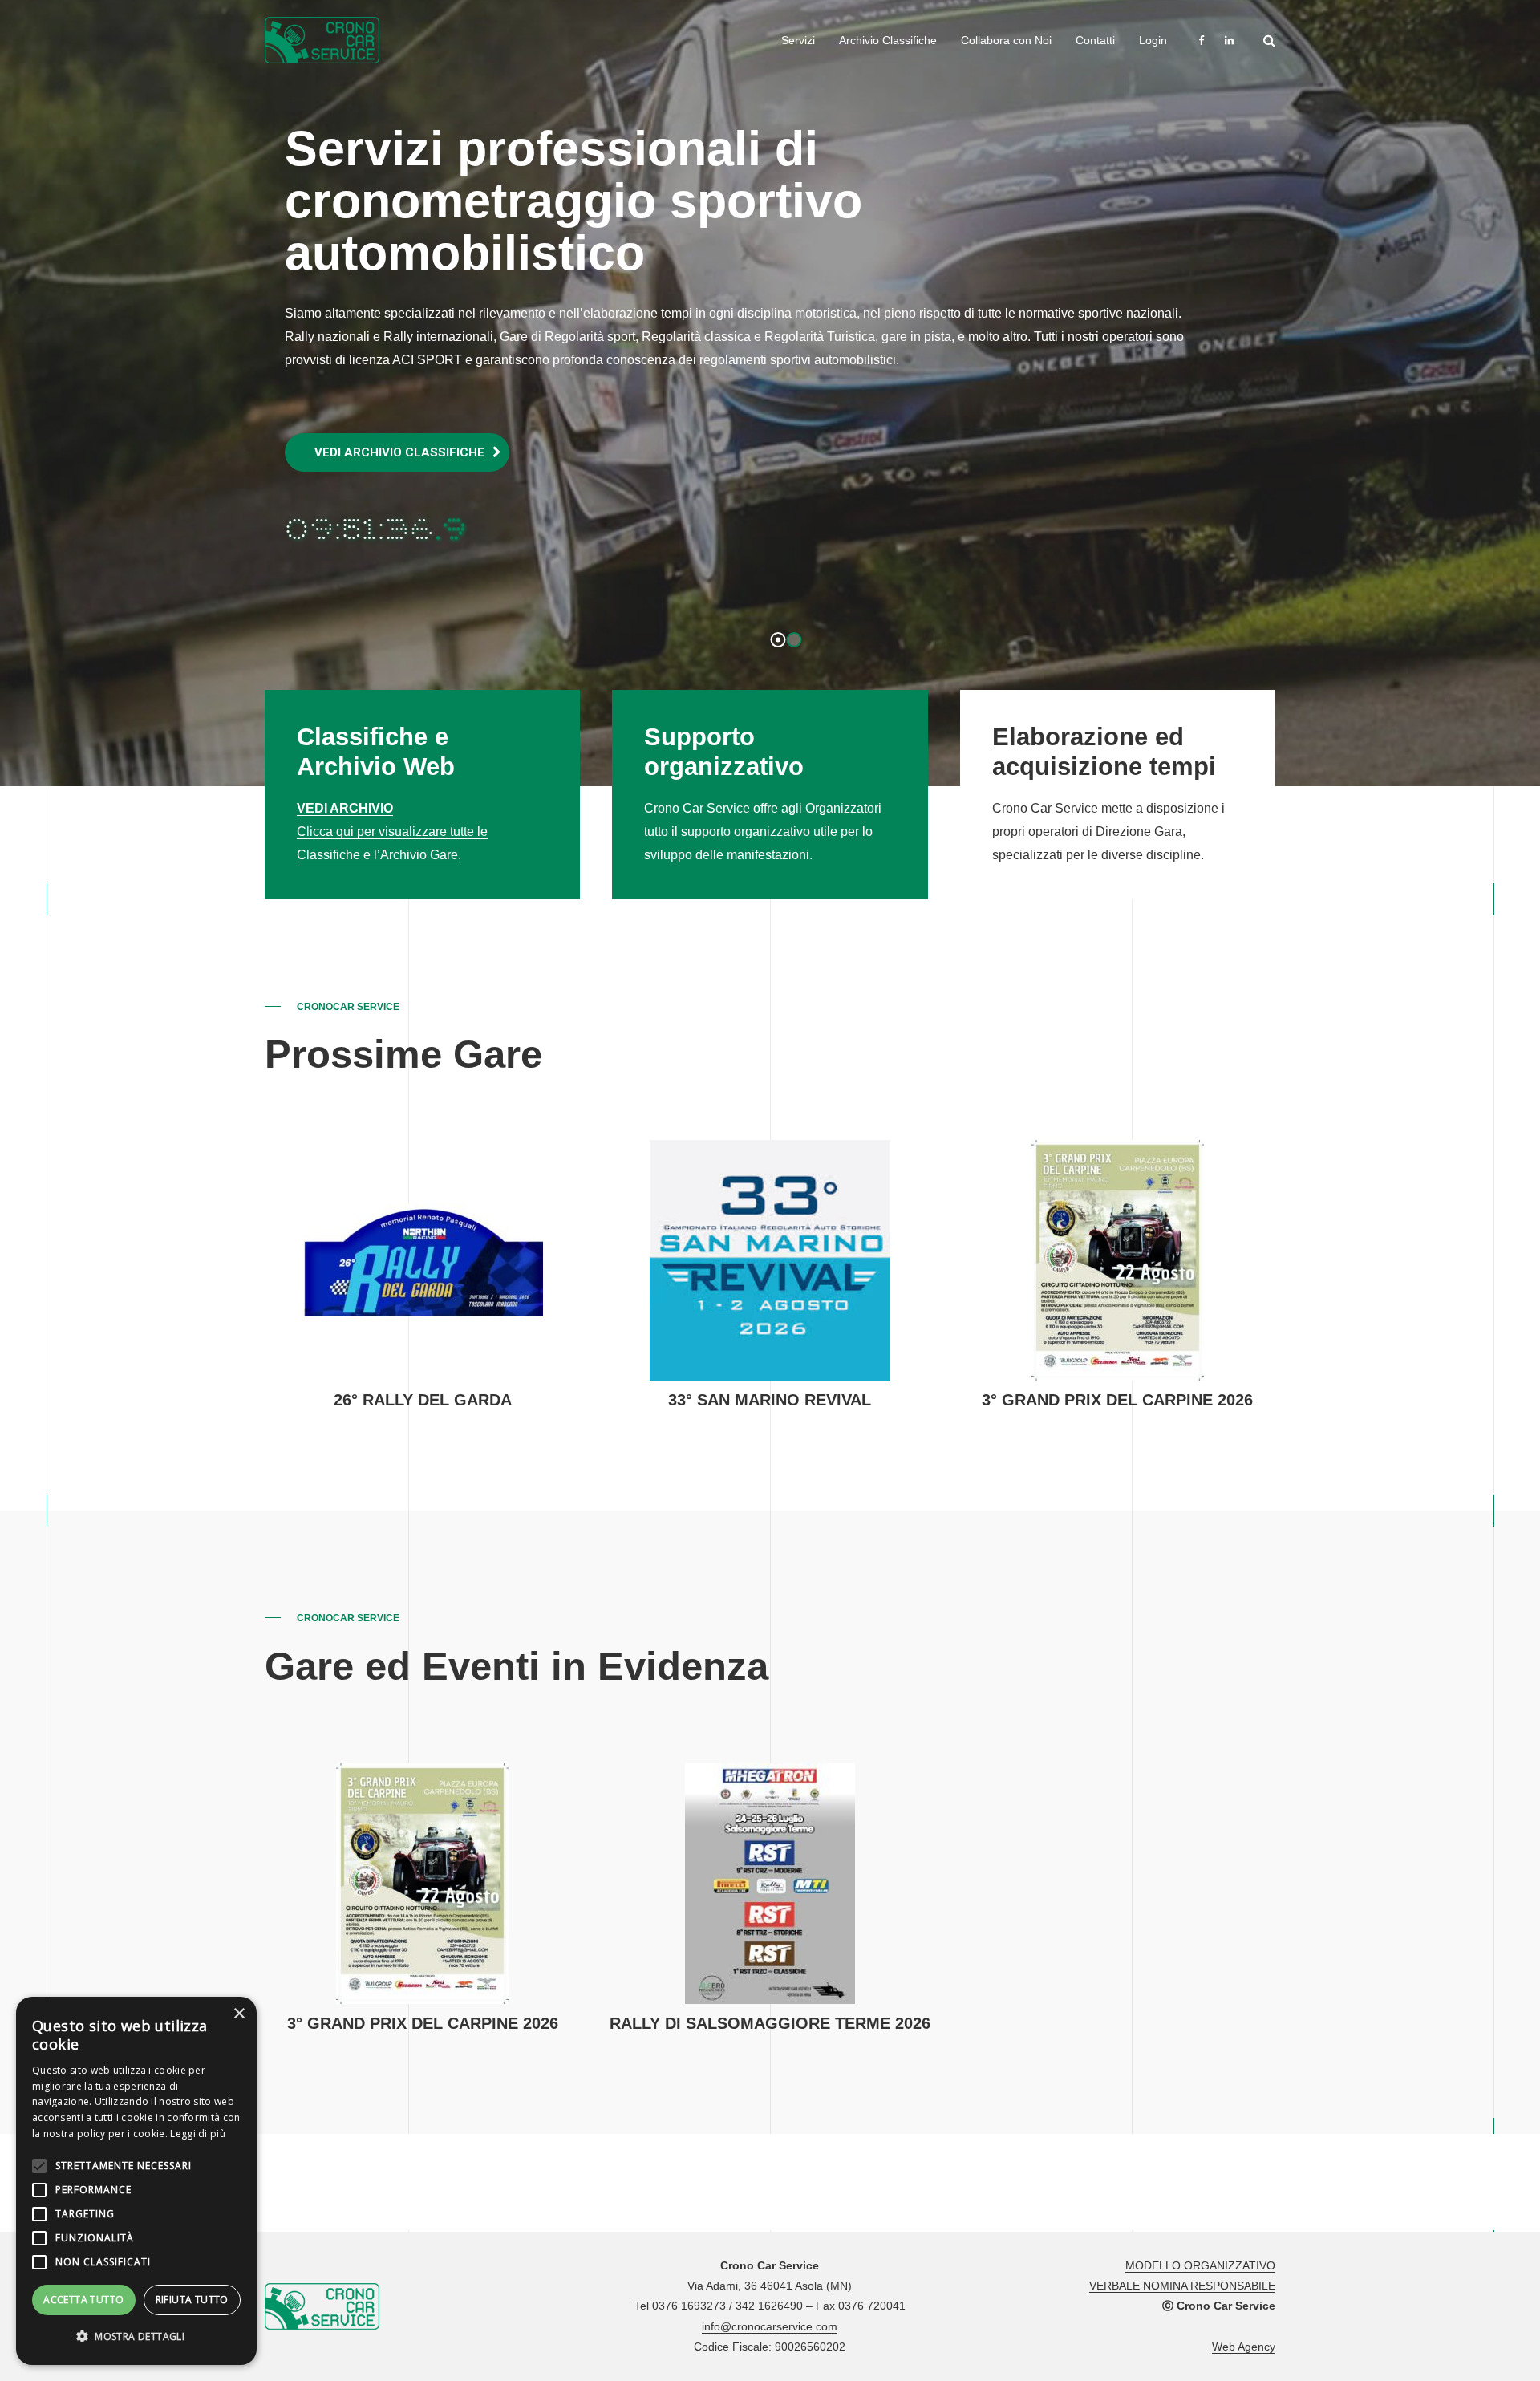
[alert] (136, 2181)
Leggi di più (198, 2134)
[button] (136, 2337)
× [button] (239, 2014)
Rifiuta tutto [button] (192, 2300)
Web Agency (1244, 2347)
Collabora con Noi (1006, 40)
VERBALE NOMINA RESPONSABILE (1182, 2286)
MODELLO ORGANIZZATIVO (1200, 2265)
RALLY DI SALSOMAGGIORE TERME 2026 (770, 2023)
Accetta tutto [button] (83, 2300)
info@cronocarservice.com (770, 2326)
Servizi (798, 40)
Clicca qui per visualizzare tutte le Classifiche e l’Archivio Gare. (392, 832)
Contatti (1095, 40)
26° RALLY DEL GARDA (423, 1400)
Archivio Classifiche (888, 40)
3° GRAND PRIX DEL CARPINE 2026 (1117, 1400)
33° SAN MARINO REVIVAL (770, 1400)
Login (1153, 40)
